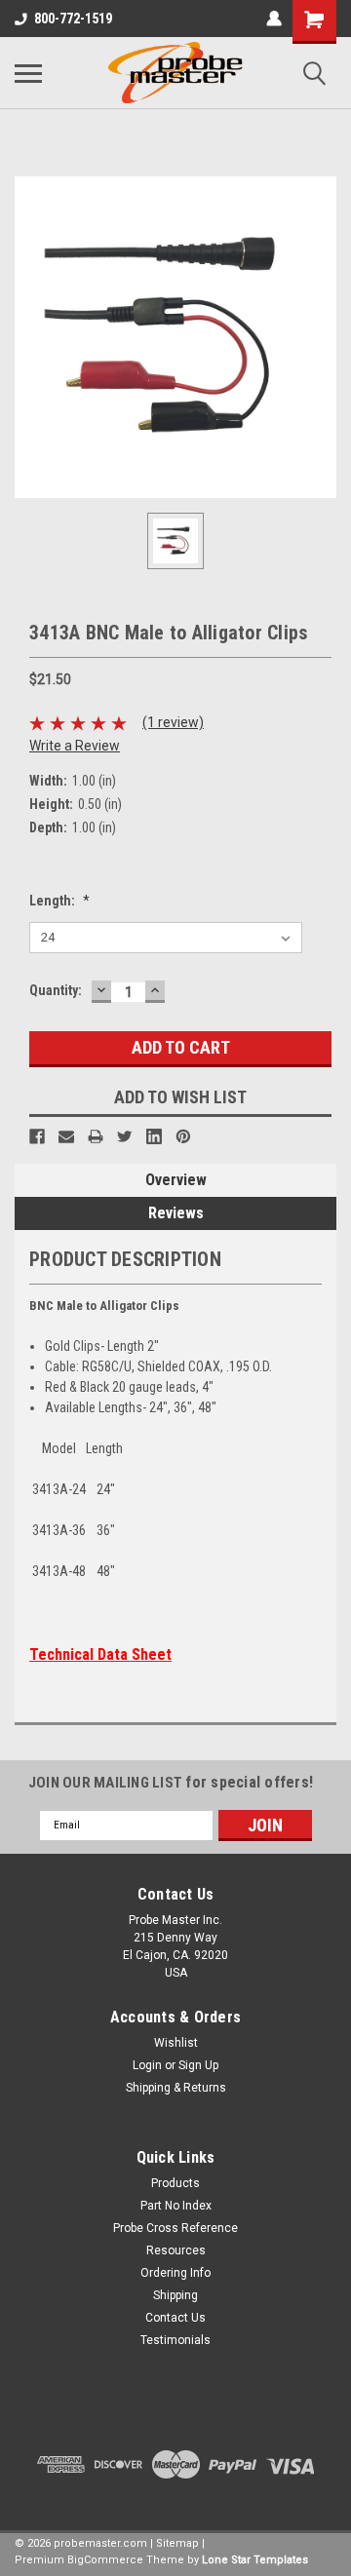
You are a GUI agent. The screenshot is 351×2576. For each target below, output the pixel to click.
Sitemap (177, 2543)
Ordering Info (175, 2273)
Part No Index (176, 2206)
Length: (59, 901)
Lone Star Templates (255, 2560)
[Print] (96, 1136)
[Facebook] (37, 1136)
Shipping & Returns (176, 2088)
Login (147, 2065)
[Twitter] (125, 1136)
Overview (176, 1180)
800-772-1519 (73, 19)
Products (175, 2183)
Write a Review (75, 746)
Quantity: (56, 990)
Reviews (176, 1213)
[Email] (66, 1136)
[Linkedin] (154, 1136)
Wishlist (176, 2043)
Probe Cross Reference (175, 2228)
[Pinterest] (183, 1136)
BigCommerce (105, 2560)
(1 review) (173, 722)
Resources (176, 2250)
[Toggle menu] (28, 73)
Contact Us (175, 2318)
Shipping (175, 2295)
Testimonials (175, 2340)
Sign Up (198, 2065)
